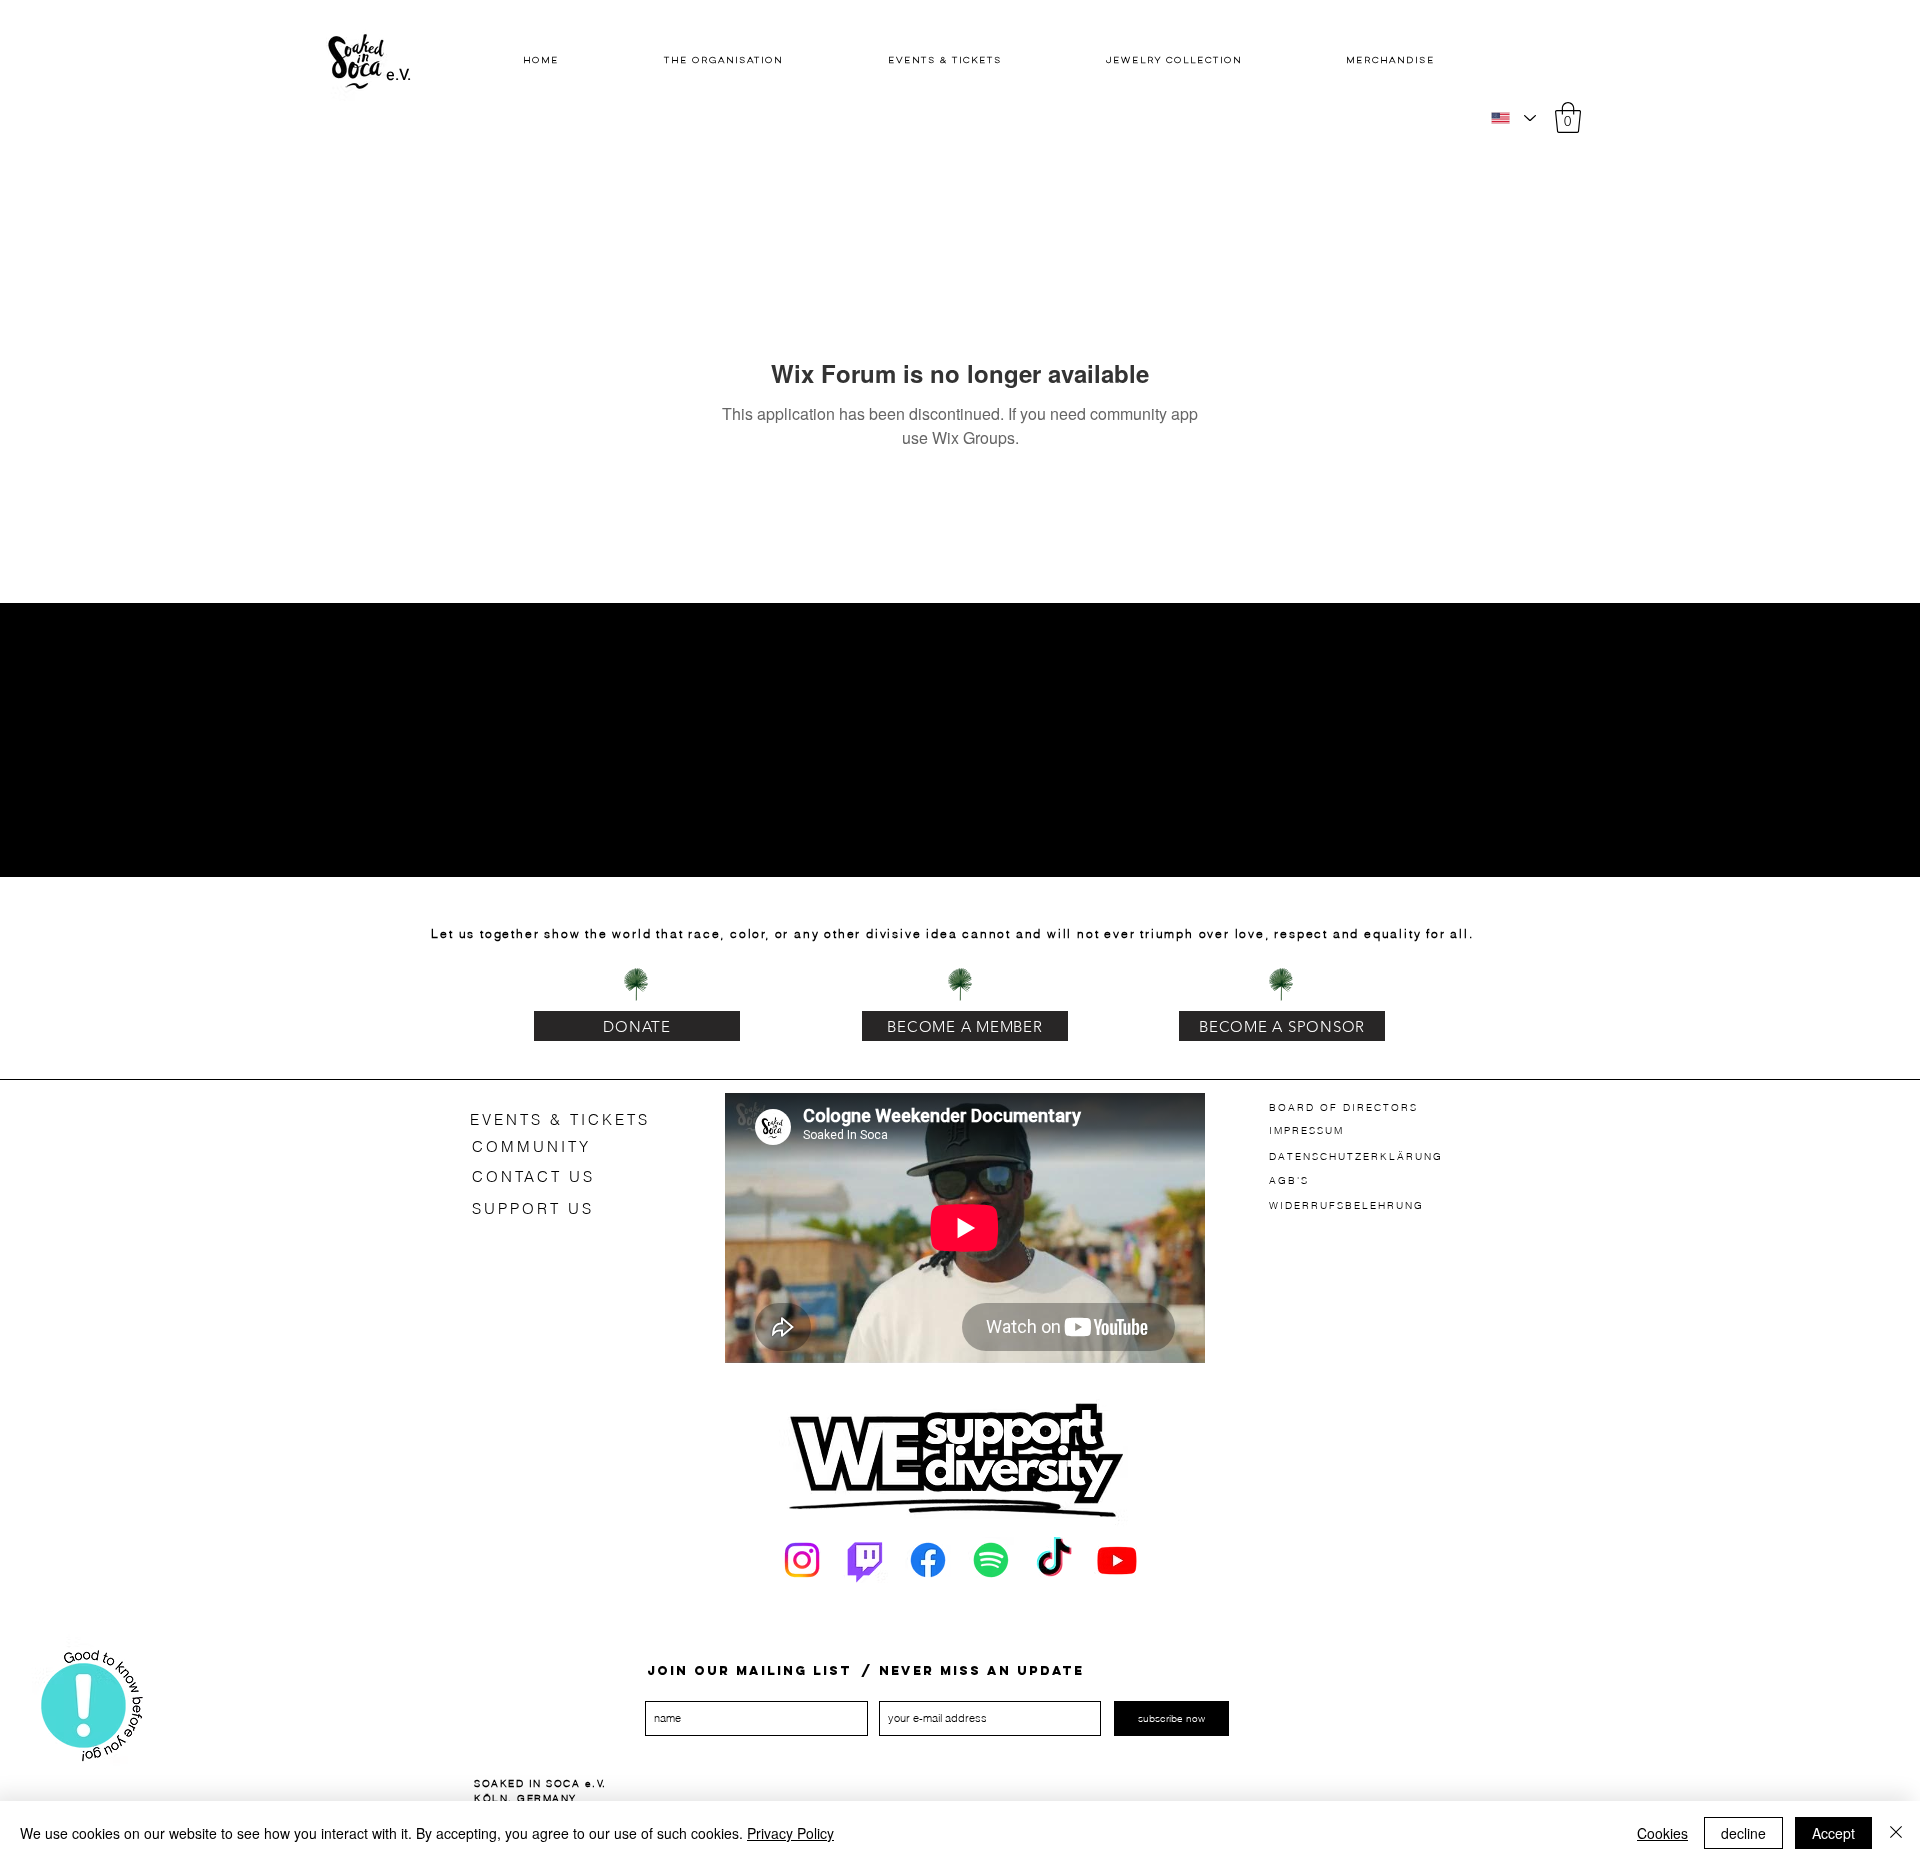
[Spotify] (991, 1560)
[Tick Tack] (1054, 1560)
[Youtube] (1117, 1560)
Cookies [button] (1662, 1833)
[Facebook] (928, 1560)
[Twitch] (865, 1560)
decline (1743, 1833)
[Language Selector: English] (1512, 118)
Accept (1833, 1833)
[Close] (1896, 1833)
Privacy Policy (790, 1833)
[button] (1568, 117)
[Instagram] (802, 1560)
